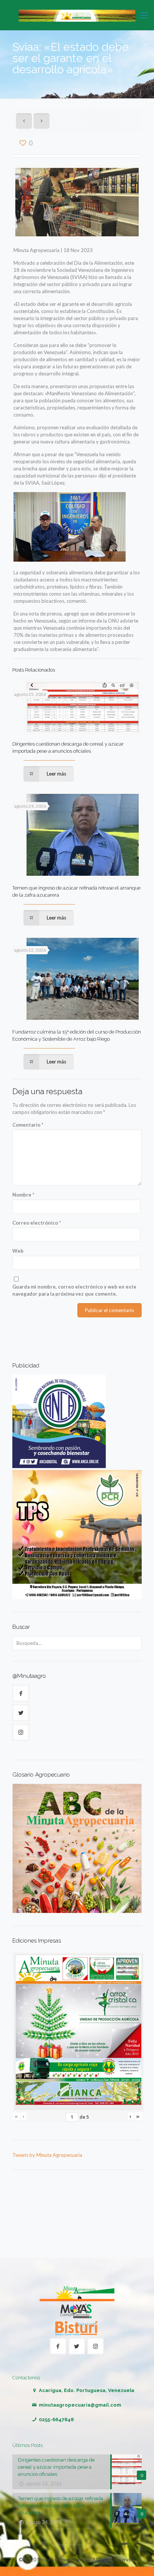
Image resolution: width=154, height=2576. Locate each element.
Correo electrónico (37, 1223)
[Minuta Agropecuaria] (77, 15)
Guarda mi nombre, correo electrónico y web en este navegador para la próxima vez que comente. (74, 1290)
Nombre (23, 1195)
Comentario (28, 1125)
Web (18, 1251)
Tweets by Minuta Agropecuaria (47, 2155)
